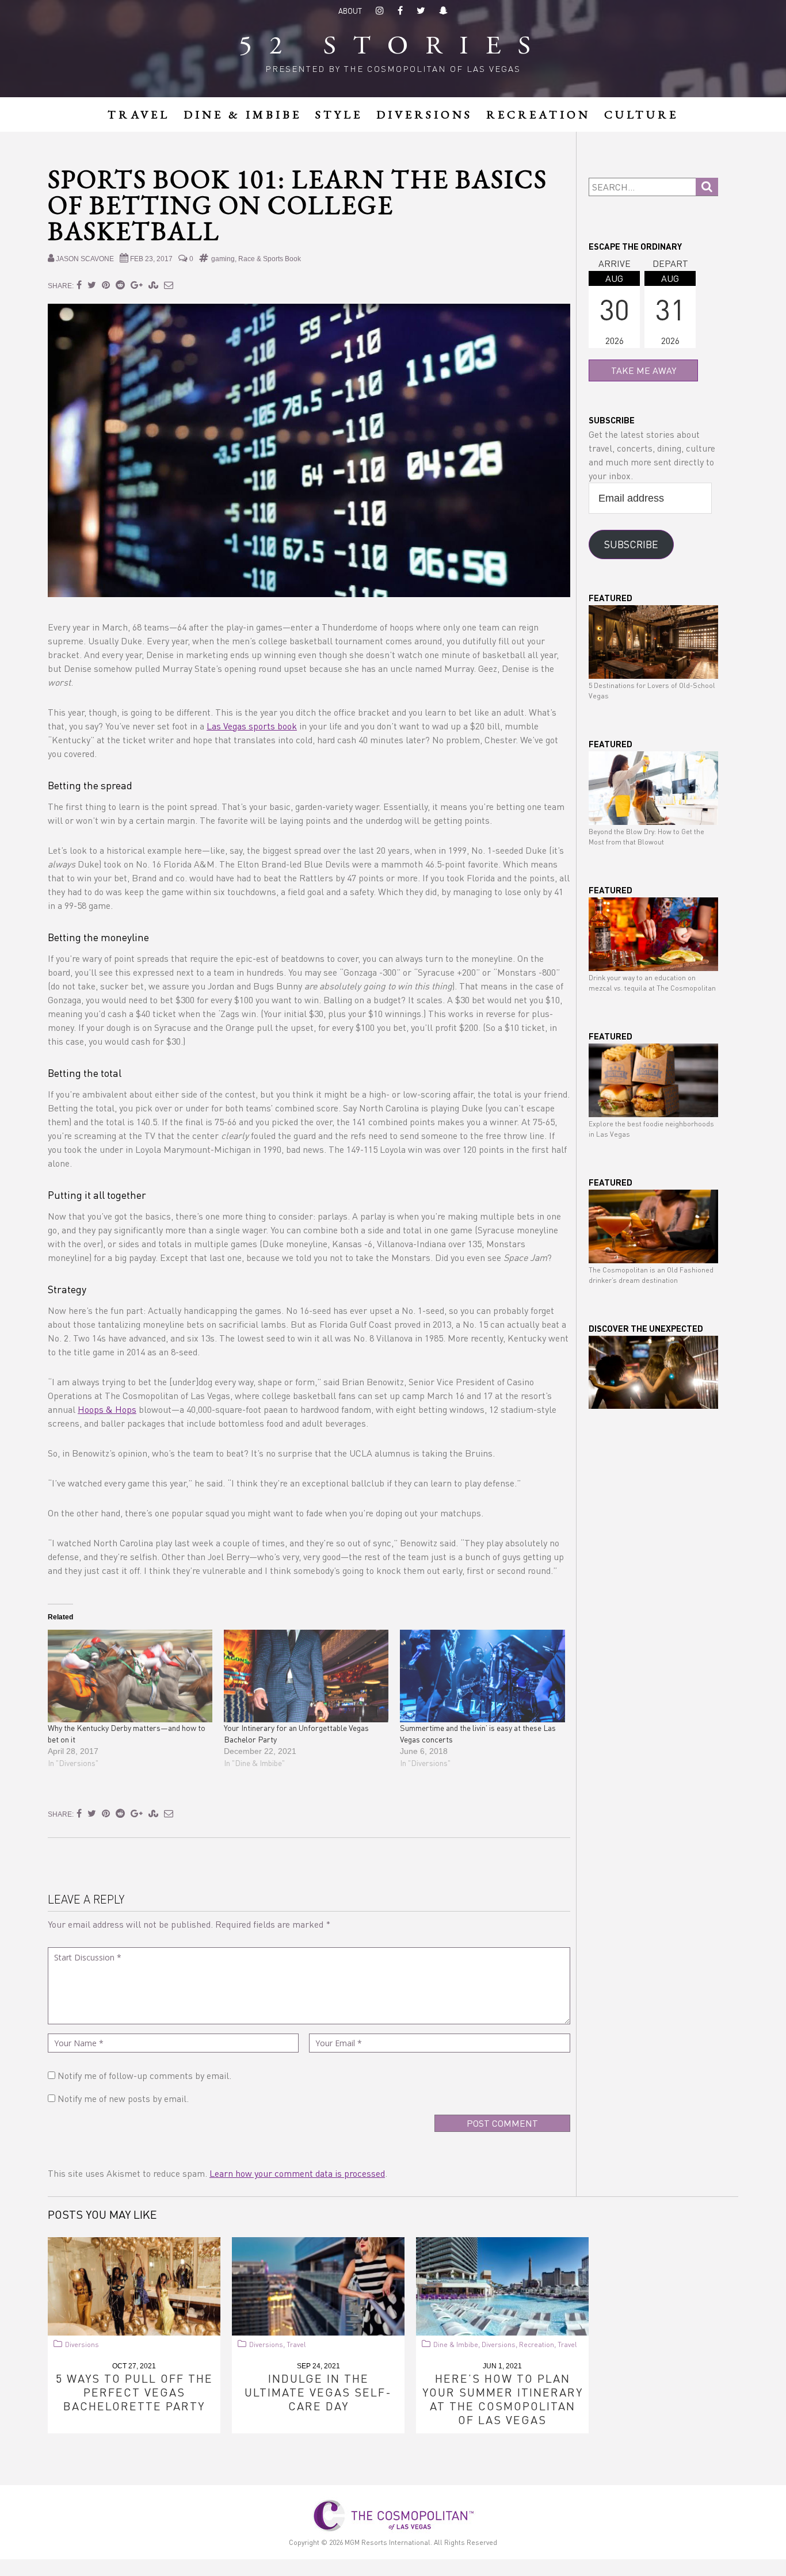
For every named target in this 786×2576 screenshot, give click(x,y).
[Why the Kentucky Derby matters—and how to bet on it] (130, 1676)
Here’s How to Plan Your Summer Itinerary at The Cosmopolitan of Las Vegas (503, 2399)
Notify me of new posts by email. (123, 2098)
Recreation (537, 2344)
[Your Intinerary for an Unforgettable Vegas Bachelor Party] (306, 1676)
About (350, 11)
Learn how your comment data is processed (297, 2173)
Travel (296, 2344)
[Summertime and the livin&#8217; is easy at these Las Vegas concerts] (482, 1676)
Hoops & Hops (107, 1409)
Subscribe (631, 544)
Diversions (82, 2344)
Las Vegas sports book (252, 726)
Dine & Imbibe (456, 2344)
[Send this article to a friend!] (169, 284)
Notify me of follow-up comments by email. (144, 2075)
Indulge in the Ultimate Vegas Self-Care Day (318, 2392)
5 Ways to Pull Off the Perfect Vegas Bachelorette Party (134, 2392)
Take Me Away (644, 370)
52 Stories (393, 47)
